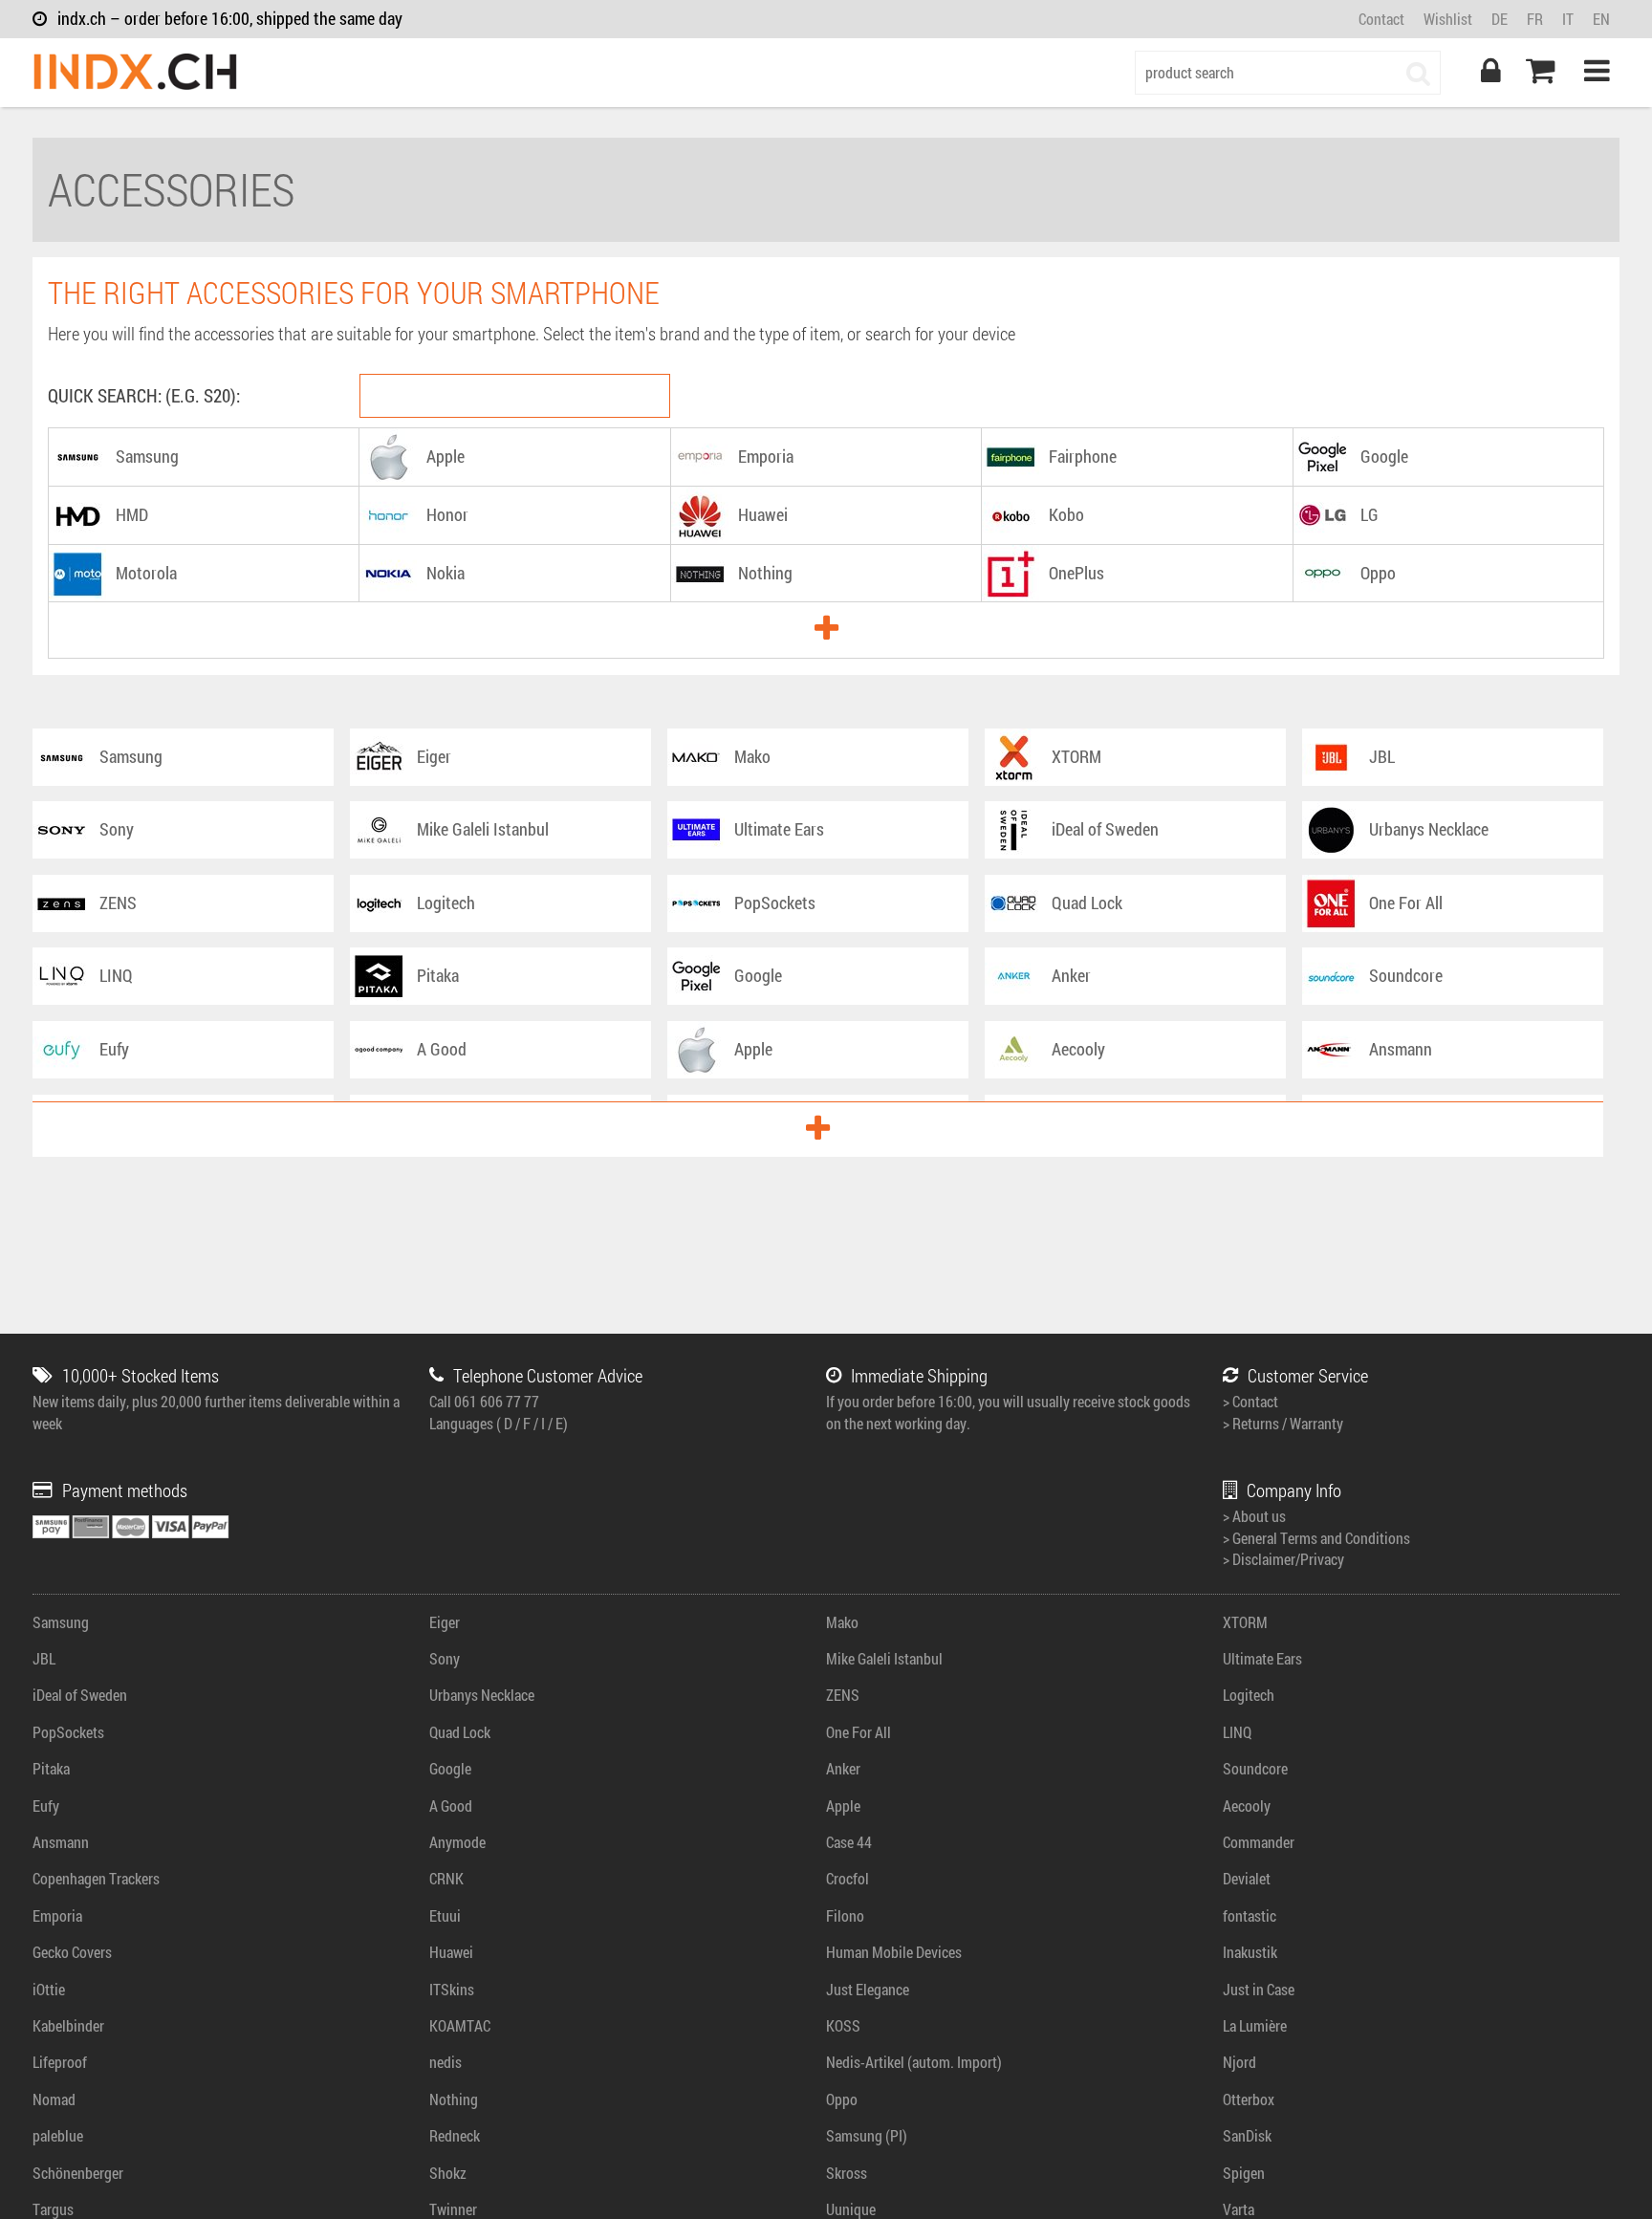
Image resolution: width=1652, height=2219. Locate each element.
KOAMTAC (460, 2025)
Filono (845, 1915)
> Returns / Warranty (1283, 1423)
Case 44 (849, 1842)
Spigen (1244, 2173)
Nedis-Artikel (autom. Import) (914, 2062)
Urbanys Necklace (482, 1695)
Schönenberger (78, 2173)
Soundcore (1255, 1768)
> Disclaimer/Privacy (1283, 1559)
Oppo (842, 2099)
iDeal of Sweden (80, 1695)
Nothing (454, 2099)
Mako (842, 1622)
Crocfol (848, 1878)
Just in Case (1259, 1989)
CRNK (446, 1878)
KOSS (843, 2025)
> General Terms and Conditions (1316, 1538)
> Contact (1250, 1401)
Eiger (445, 1622)
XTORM (1245, 1622)
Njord (1239, 2062)
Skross (847, 2173)
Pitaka (51, 1768)
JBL (44, 1658)
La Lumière (1255, 2025)
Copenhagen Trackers (96, 1878)
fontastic (1250, 1915)
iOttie (49, 1989)
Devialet (1247, 1878)
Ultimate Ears (1262, 1658)
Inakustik (1250, 1952)
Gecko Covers (72, 1952)
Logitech (1249, 1695)
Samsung (61, 1622)
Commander (1259, 1842)
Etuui (445, 1915)
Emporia (57, 1915)
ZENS (843, 1695)
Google (450, 1768)
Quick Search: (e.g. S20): (144, 395)
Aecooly (1247, 1806)
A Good (451, 1806)
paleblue (58, 2135)
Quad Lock (460, 1732)
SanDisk (1247, 2135)
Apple (843, 1806)
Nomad (54, 2099)
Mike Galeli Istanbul (884, 1658)
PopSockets (68, 1732)
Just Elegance (868, 1989)
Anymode (457, 1842)
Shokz (448, 2173)
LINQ (1237, 1732)
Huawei (451, 1952)
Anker (843, 1768)
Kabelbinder (68, 2025)
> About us (1254, 1516)
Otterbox (1249, 2099)
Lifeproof (60, 2062)
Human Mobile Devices (894, 1952)
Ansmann (61, 1842)
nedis (446, 2062)
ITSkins (452, 1989)
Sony (445, 1658)
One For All (859, 1732)
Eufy (46, 1806)
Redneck (455, 2135)
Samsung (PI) (867, 2135)
